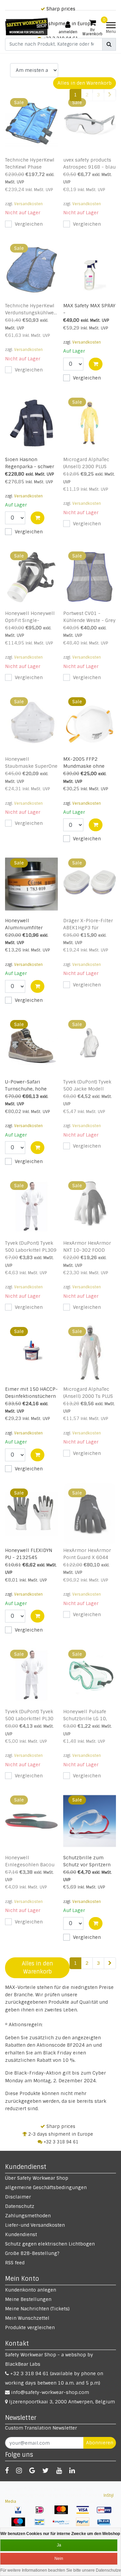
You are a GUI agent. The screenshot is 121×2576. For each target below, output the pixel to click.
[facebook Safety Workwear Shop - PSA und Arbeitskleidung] (7, 2471)
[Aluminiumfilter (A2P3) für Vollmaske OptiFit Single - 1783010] (32, 884)
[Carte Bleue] (106, 2525)
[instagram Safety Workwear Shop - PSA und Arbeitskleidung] (19, 2471)
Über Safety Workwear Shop (37, 2178)
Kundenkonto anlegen (31, 2290)
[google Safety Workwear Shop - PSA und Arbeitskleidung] (32, 2471)
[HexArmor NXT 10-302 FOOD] (90, 1207)
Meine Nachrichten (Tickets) (37, 2309)
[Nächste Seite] (110, 1963)
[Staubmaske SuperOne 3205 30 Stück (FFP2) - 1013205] (32, 723)
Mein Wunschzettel (27, 2318)
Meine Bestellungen (28, 2299)
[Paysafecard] (64, 2525)
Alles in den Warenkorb (85, 83)
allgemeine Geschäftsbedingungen (46, 2187)
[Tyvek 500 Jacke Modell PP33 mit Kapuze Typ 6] (90, 1045)
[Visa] (85, 2513)
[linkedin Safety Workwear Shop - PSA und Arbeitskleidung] (72, 2471)
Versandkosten (28, 204)
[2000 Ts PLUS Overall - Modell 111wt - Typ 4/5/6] (90, 1352)
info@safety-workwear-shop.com (50, 2392)
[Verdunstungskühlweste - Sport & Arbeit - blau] (32, 269)
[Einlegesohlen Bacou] (32, 1821)
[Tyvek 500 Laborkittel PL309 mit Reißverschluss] (32, 1207)
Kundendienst (21, 2234)
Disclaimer (18, 2197)
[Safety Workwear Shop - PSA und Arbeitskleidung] (27, 27)
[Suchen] (109, 44)
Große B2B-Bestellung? (32, 2253)
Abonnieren (100, 2443)
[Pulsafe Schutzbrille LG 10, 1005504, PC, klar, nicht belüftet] (90, 1675)
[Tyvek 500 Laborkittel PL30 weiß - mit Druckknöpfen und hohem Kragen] (32, 1675)
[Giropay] (106, 2513)
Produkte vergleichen (30, 2327)
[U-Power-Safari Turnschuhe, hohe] (32, 1045)
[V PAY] (21, 2513)
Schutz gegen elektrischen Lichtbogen (50, 2244)
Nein (59, 2559)
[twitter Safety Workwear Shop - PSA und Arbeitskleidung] (46, 2471)
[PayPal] (85, 2525)
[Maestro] (21, 2525)
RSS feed (15, 2263)
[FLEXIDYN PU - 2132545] (32, 1514)
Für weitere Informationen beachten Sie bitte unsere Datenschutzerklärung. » (61, 2570)
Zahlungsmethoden (28, 2216)
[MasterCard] (64, 2513)
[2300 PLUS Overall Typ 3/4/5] (90, 423)
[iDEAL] (42, 2513)
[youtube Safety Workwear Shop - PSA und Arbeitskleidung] (59, 2471)
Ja (59, 2545)
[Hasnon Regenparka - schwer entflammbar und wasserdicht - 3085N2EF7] (32, 423)
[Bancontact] (42, 2525)
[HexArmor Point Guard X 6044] (90, 1514)
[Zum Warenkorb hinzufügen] (96, 364)
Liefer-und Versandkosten (35, 2225)
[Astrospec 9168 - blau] (90, 123)
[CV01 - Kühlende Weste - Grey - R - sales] (90, 577)
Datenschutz (20, 2206)
